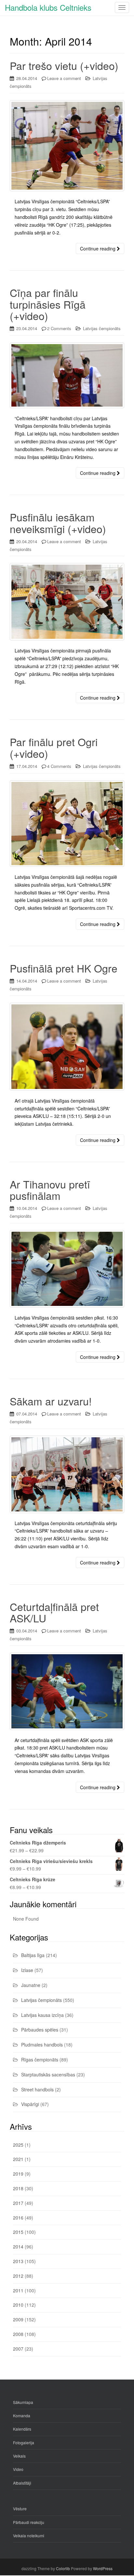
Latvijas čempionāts (102, 328)
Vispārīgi (30, 2104)
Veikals (19, 2456)
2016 (18, 2218)
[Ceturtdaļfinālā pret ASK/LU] (67, 1691)
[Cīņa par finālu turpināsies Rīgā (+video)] (67, 375)
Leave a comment (64, 78)
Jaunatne (31, 1985)
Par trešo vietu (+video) (64, 65)
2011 (18, 2290)
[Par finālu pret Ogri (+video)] (67, 824)
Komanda (22, 2415)
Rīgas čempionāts (40, 2059)
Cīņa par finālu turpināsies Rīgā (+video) (48, 304)
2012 (18, 2276)
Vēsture (20, 2509)
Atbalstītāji (22, 2483)
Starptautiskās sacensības (48, 2074)
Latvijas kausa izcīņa (42, 2015)
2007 (18, 2349)
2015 (18, 2232)
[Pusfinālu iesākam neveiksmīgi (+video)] (67, 602)
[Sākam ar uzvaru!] (67, 1474)
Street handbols (37, 2089)
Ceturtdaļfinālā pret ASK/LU (54, 1612)
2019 (18, 2174)
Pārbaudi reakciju (29, 2522)
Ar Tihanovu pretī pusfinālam (50, 1190)
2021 (18, 2159)
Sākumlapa (23, 2402)
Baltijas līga (33, 1955)
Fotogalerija (24, 2442)
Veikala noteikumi (29, 2536)
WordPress (103, 2568)
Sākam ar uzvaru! (51, 1401)
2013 (18, 2261)
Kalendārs (22, 2429)
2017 (18, 2203)
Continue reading (98, 248)
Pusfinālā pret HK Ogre (64, 968)
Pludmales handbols (42, 2045)
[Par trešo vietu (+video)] (67, 146)
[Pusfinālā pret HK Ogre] (67, 1047)
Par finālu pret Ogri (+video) (54, 747)
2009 (18, 2319)
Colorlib (63, 2568)
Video (18, 2469)
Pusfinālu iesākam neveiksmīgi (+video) (58, 523)
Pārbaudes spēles (40, 2030)
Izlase (27, 1970)
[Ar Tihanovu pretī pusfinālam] (67, 1269)
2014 (18, 2247)
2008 (18, 2334)
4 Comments (59, 766)
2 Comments (59, 328)
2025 (18, 2145)
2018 (18, 2188)
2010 (18, 2305)
